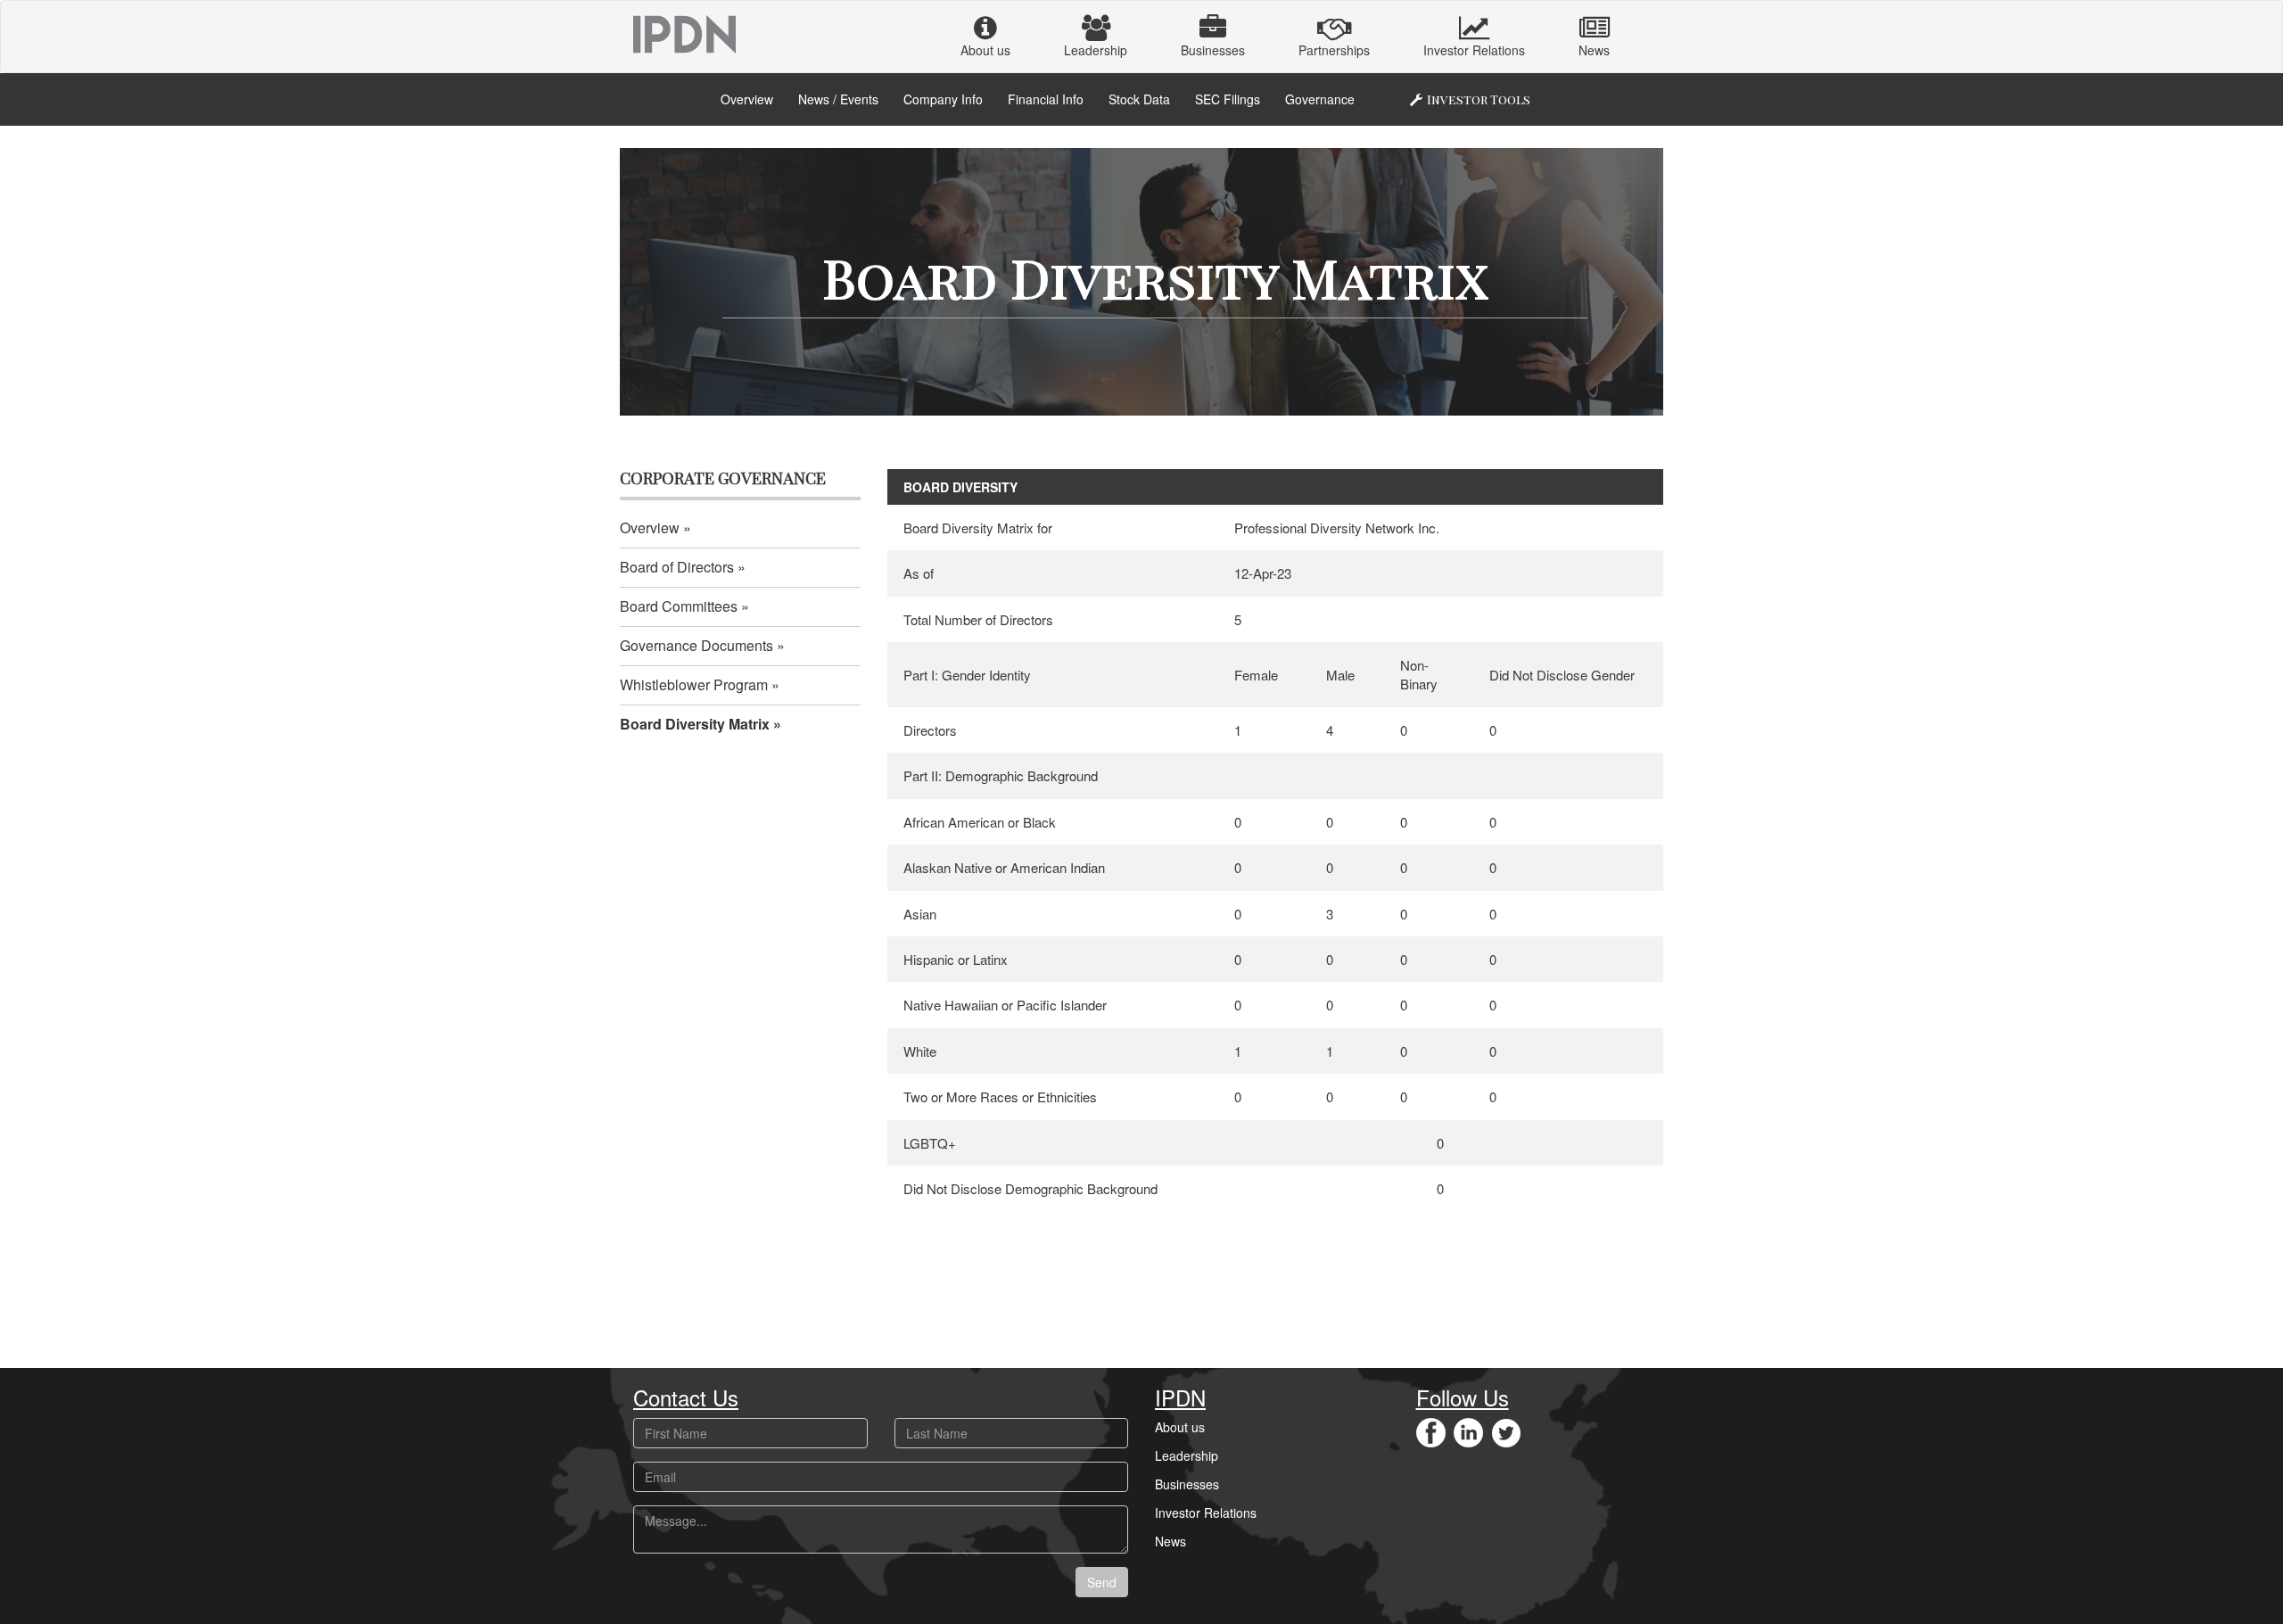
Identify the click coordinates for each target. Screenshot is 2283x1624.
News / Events (838, 99)
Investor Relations (1474, 50)
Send (1102, 1582)
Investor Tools (1479, 99)
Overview (747, 99)
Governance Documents (696, 645)
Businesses (1213, 50)
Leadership (1096, 50)
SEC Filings (1228, 99)
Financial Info (1046, 99)
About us (985, 50)
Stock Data (1139, 99)
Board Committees (679, 606)
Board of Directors (677, 567)
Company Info (943, 99)
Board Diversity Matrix (695, 724)
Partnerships (1334, 50)
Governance (1320, 99)
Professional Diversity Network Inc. (1337, 528)
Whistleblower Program (694, 684)
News (1594, 50)
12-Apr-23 (1263, 573)
